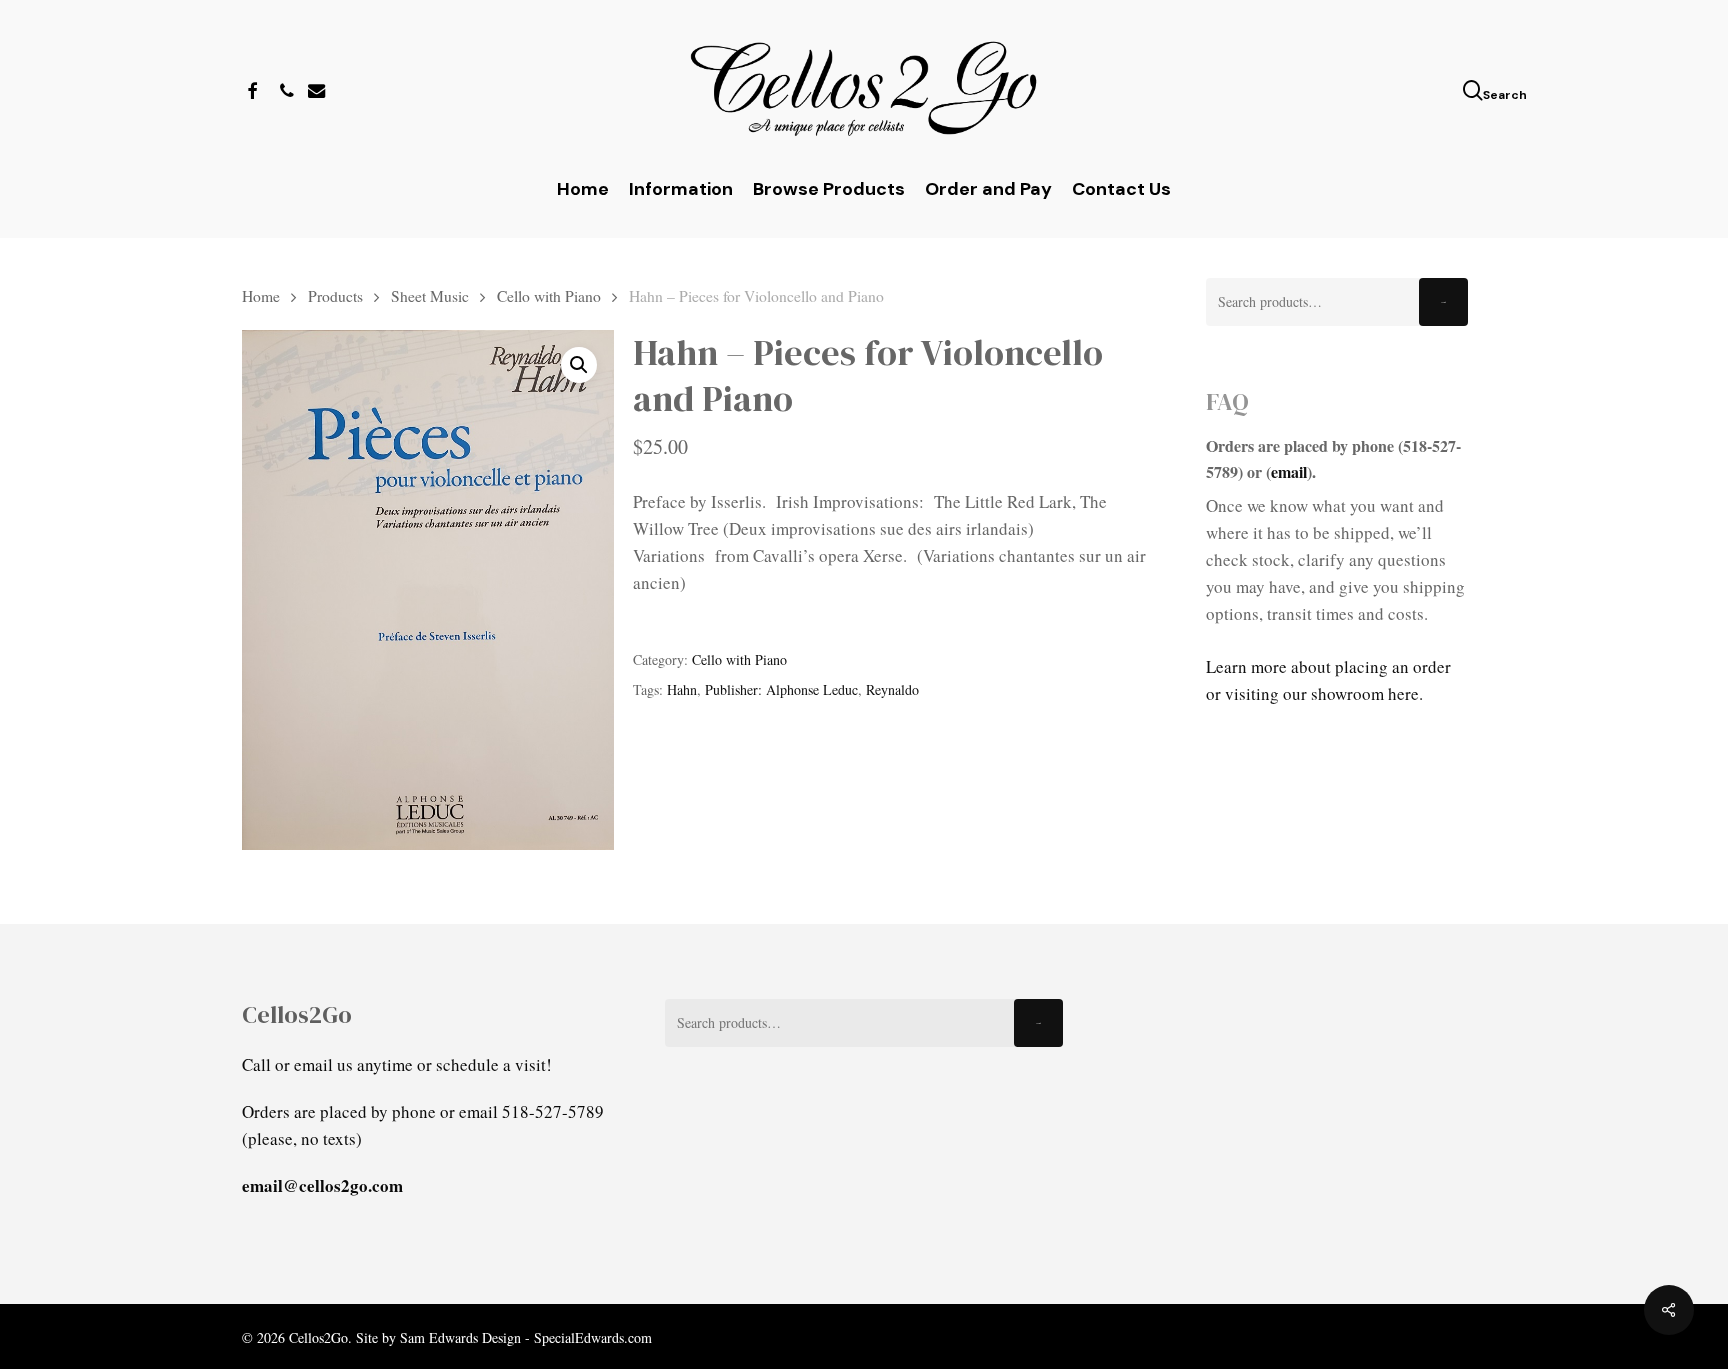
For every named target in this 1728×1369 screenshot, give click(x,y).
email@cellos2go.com (322, 1185)
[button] (579, 365)
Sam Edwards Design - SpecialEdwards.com (526, 1337)
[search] (1475, 90)
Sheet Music (430, 295)
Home (261, 295)
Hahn (682, 689)
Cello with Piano (549, 295)
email (1289, 471)
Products (335, 295)
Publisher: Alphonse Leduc (781, 689)
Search (1443, 302)
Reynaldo (892, 689)
